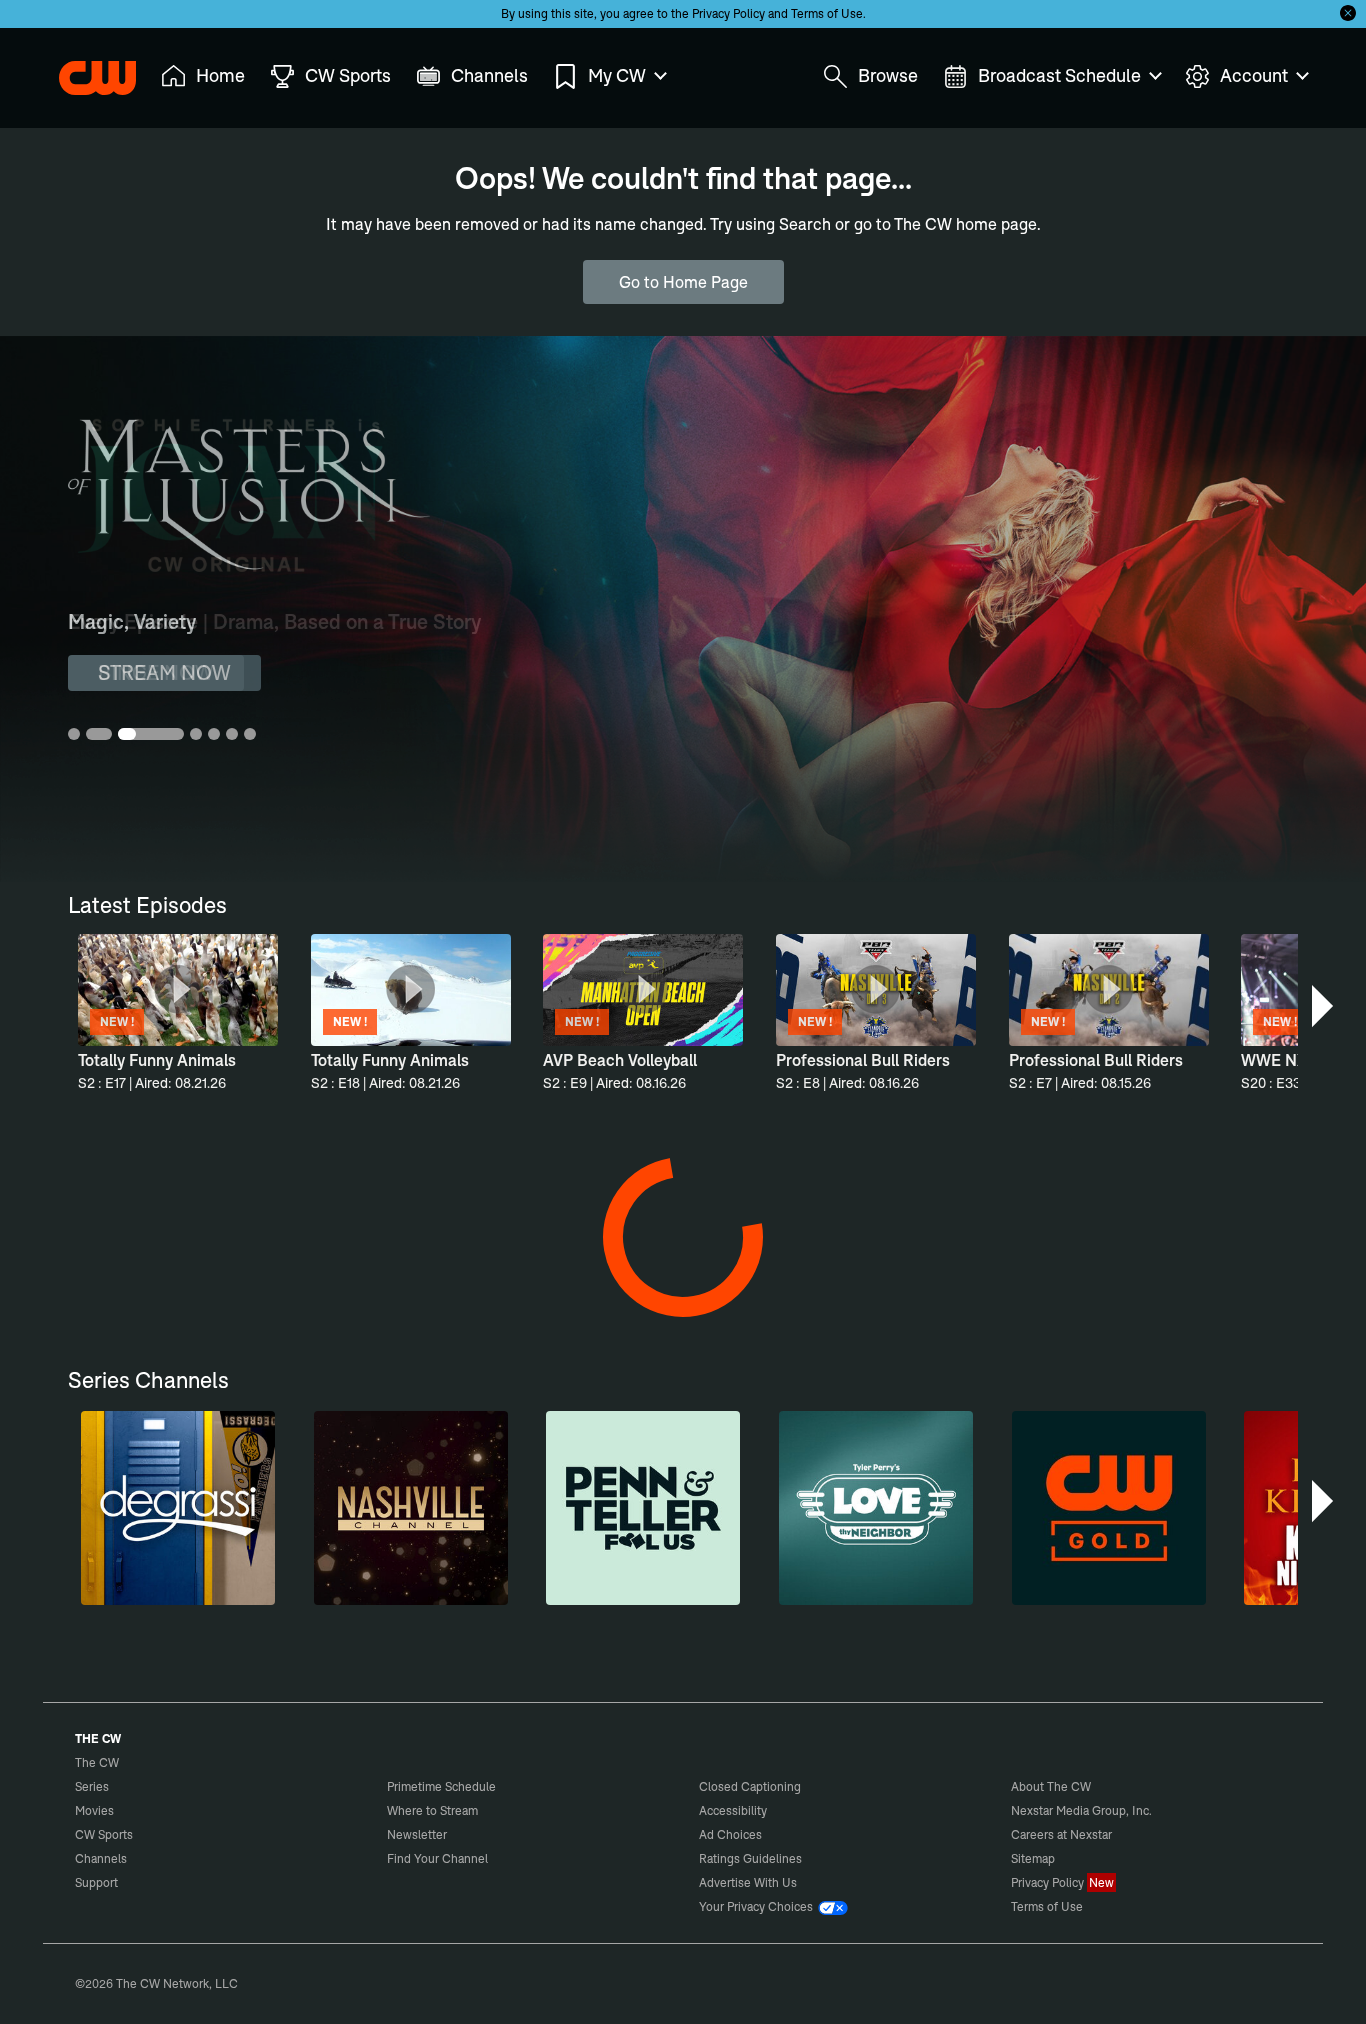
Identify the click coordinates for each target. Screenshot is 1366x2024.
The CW (84, 71)
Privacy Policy (728, 13)
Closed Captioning (750, 1786)
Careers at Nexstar (1061, 1834)
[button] (1324, 1006)
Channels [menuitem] (489, 75)
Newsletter (417, 1834)
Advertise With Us (748, 1882)
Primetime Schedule (441, 1786)
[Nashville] (411, 1508)
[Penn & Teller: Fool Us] (643, 1508)
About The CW (1051, 1786)
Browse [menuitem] (888, 75)
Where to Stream (432, 1810)
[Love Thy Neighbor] (876, 1508)
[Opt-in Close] (1348, 13)
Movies (94, 1810)
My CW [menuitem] (617, 75)
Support (96, 1882)
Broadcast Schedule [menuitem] (1059, 75)
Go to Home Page (683, 282)
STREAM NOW (164, 672)
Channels (101, 1858)
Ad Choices (730, 1834)
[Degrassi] (178, 1508)
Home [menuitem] (220, 75)
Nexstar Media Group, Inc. (1081, 1810)
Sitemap (1033, 1858)
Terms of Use (827, 13)
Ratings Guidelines (750, 1858)
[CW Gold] (1109, 1508)
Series (92, 1786)
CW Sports (104, 1834)
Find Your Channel (437, 1858)
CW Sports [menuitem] (348, 75)
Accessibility (733, 1810)
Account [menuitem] (1254, 75)
